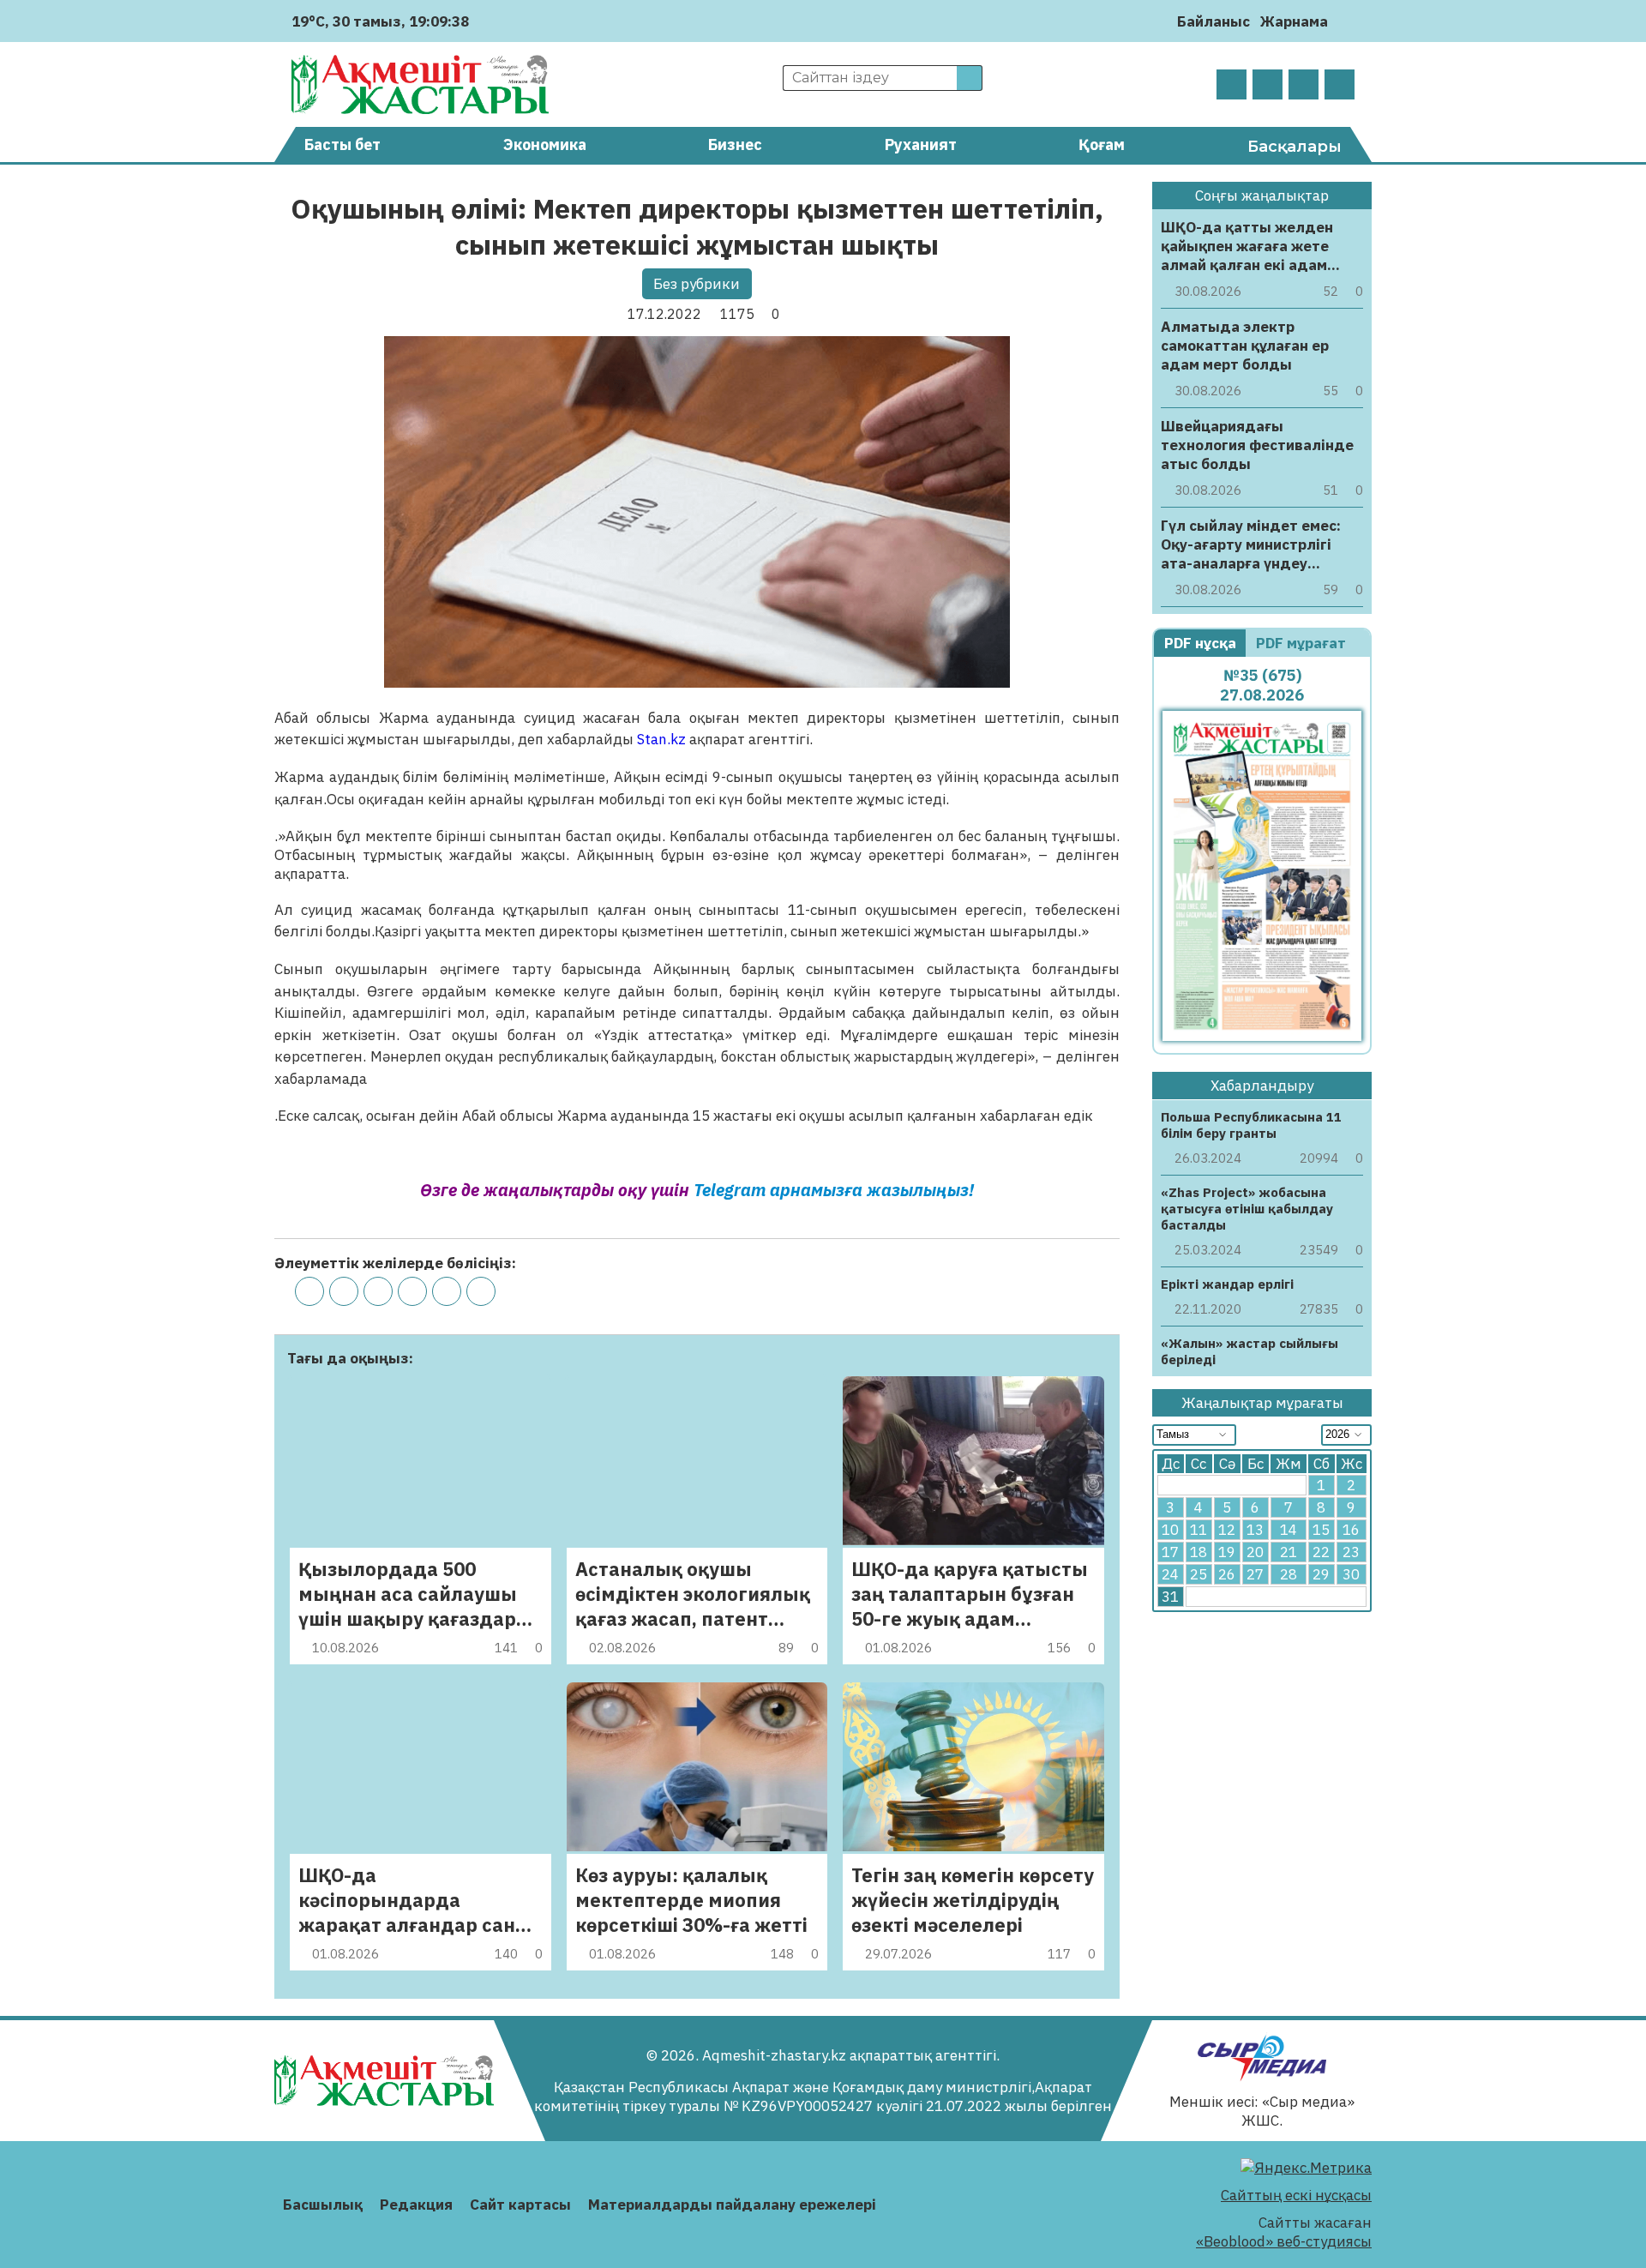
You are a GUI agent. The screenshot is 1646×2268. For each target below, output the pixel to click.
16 (1351, 1531)
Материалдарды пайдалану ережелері (732, 2205)
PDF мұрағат (1303, 643)
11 (1198, 1531)
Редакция (416, 2205)
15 (1321, 1531)
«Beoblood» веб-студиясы (1284, 2241)
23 (1351, 1553)
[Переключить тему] (1346, 21)
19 (1227, 1553)
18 (1198, 1553)
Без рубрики (697, 284)
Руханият (921, 144)
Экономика (545, 144)
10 (1170, 1531)
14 (1289, 1531)
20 (1255, 1553)
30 (1351, 1575)
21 (1289, 1553)
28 (1289, 1575)
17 (1170, 1553)
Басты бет (342, 144)
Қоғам (1102, 144)
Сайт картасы (520, 2205)
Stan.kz (661, 739)
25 (1198, 1575)
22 (1321, 1553)
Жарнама (1294, 21)
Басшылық (323, 2205)
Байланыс (1213, 21)
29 (1321, 1575)
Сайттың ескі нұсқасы (1296, 2195)
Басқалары (1295, 147)
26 (1227, 1575)
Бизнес (735, 144)
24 (1170, 1575)
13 (1255, 1531)
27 (1255, 1575)
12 (1227, 1531)
